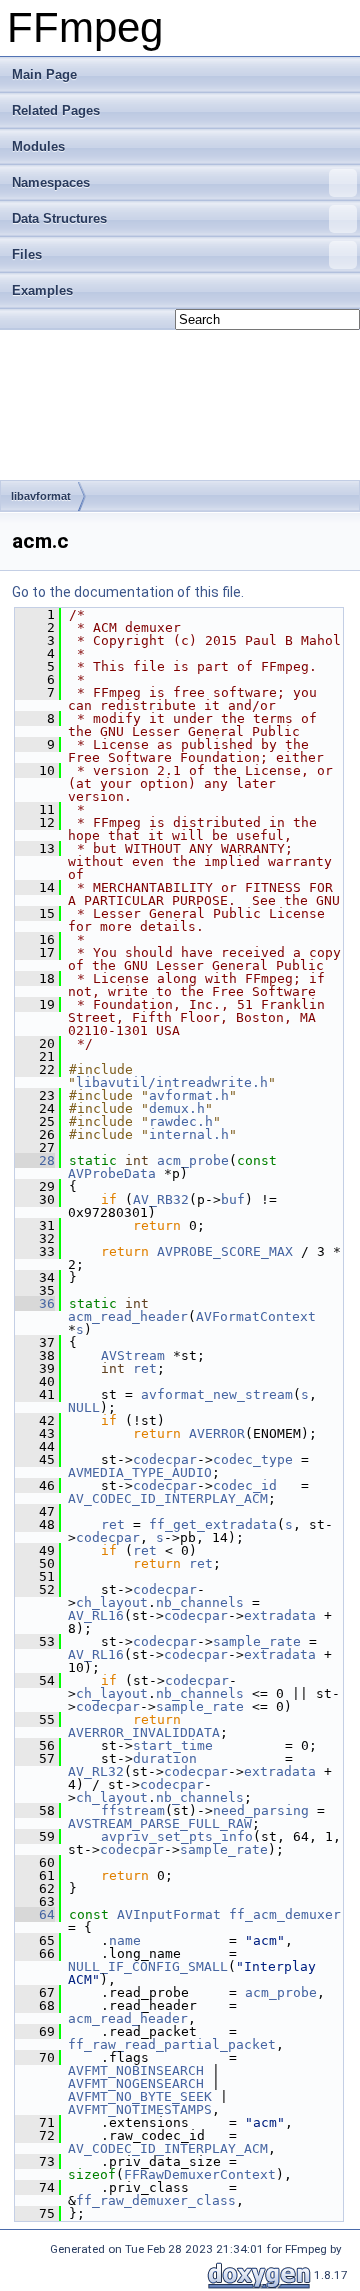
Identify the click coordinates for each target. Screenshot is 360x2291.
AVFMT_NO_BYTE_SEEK (140, 2096)
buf (233, 1199)
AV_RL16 (96, 1615)
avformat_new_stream (217, 1394)
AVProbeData (112, 1173)
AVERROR (217, 1433)
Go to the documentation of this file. (128, 592)
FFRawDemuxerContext (200, 2174)
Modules (38, 146)
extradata (280, 1615)
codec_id (245, 1485)
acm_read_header (128, 1316)
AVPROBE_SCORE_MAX (225, 1251)
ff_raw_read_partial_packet (172, 2044)
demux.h (177, 1108)
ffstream (133, 1810)
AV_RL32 (96, 1771)
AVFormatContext (256, 1316)
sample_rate (257, 1641)
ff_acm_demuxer (285, 1914)
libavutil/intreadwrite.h (172, 1082)
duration (165, 1758)
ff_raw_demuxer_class (156, 2200)
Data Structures (59, 218)
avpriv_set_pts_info (177, 1836)
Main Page (44, 74)
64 (35, 1914)
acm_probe (193, 1160)
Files (27, 254)
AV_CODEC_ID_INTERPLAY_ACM (168, 1498)
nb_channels (200, 1602)
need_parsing (261, 1810)
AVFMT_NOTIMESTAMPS (140, 2109)
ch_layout (112, 1602)
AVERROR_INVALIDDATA (144, 1732)
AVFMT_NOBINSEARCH (136, 2070)
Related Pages (56, 110)
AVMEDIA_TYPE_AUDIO (140, 1472)
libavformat (41, 496)
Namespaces (51, 182)
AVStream (133, 1355)
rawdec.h (181, 1121)
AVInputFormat (169, 1914)
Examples (42, 290)
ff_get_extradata (213, 1524)
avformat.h (189, 1095)
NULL (84, 1407)
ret (145, 1368)
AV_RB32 (161, 1199)
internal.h (189, 1134)
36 (35, 1303)
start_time (173, 1745)
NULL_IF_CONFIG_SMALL (148, 1966)
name (125, 1940)
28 (35, 1160)
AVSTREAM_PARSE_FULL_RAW (160, 1823)
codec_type (253, 1459)
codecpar (165, 1459)
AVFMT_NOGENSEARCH (136, 2083)
